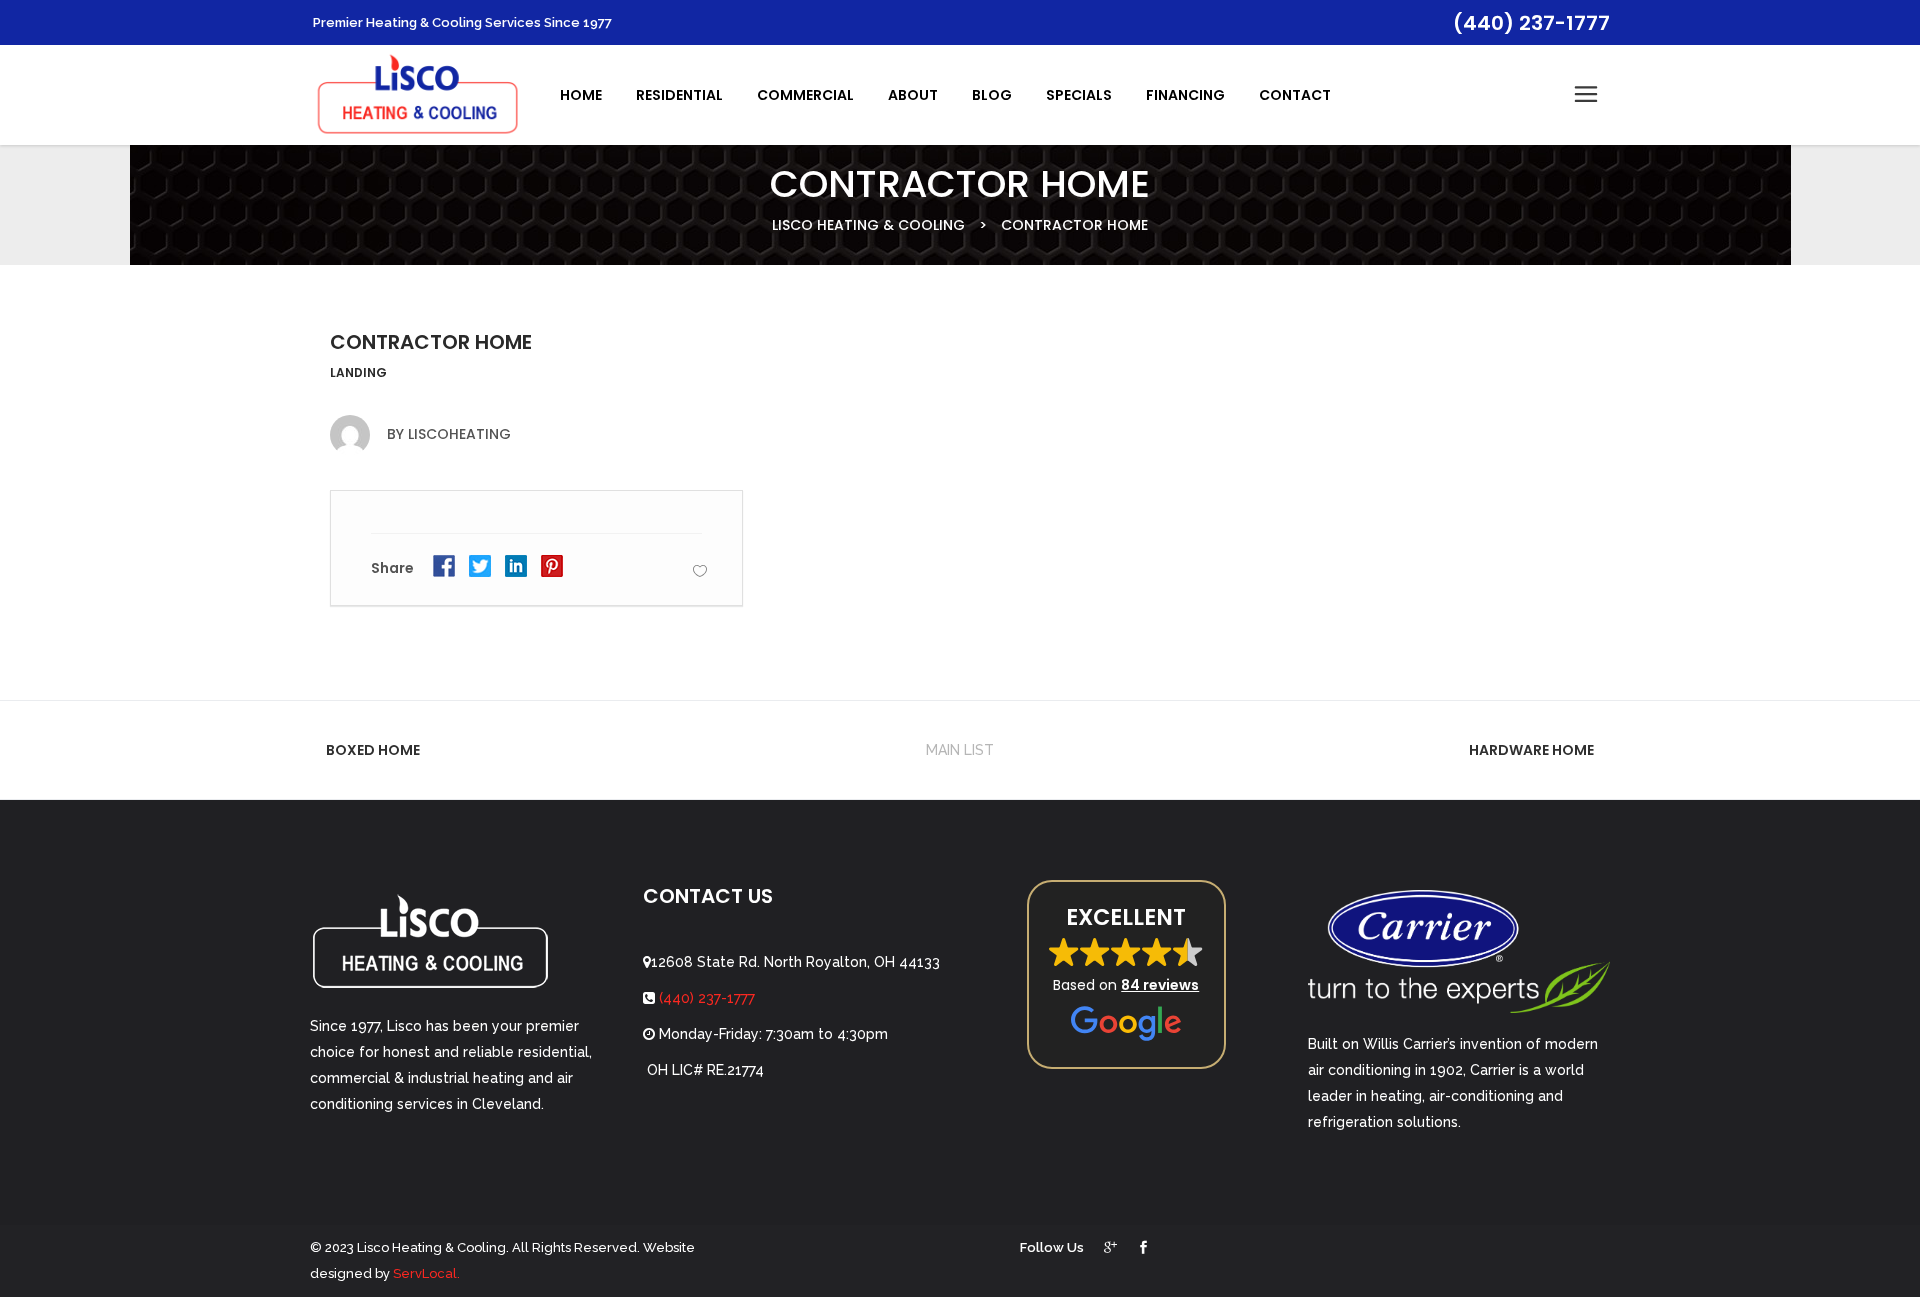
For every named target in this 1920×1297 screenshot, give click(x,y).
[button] (1126, 974)
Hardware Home (1531, 750)
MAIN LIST (960, 750)
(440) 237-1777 (705, 998)
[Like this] (700, 570)
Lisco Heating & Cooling (868, 225)
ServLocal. (426, 1273)
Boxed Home (373, 750)
